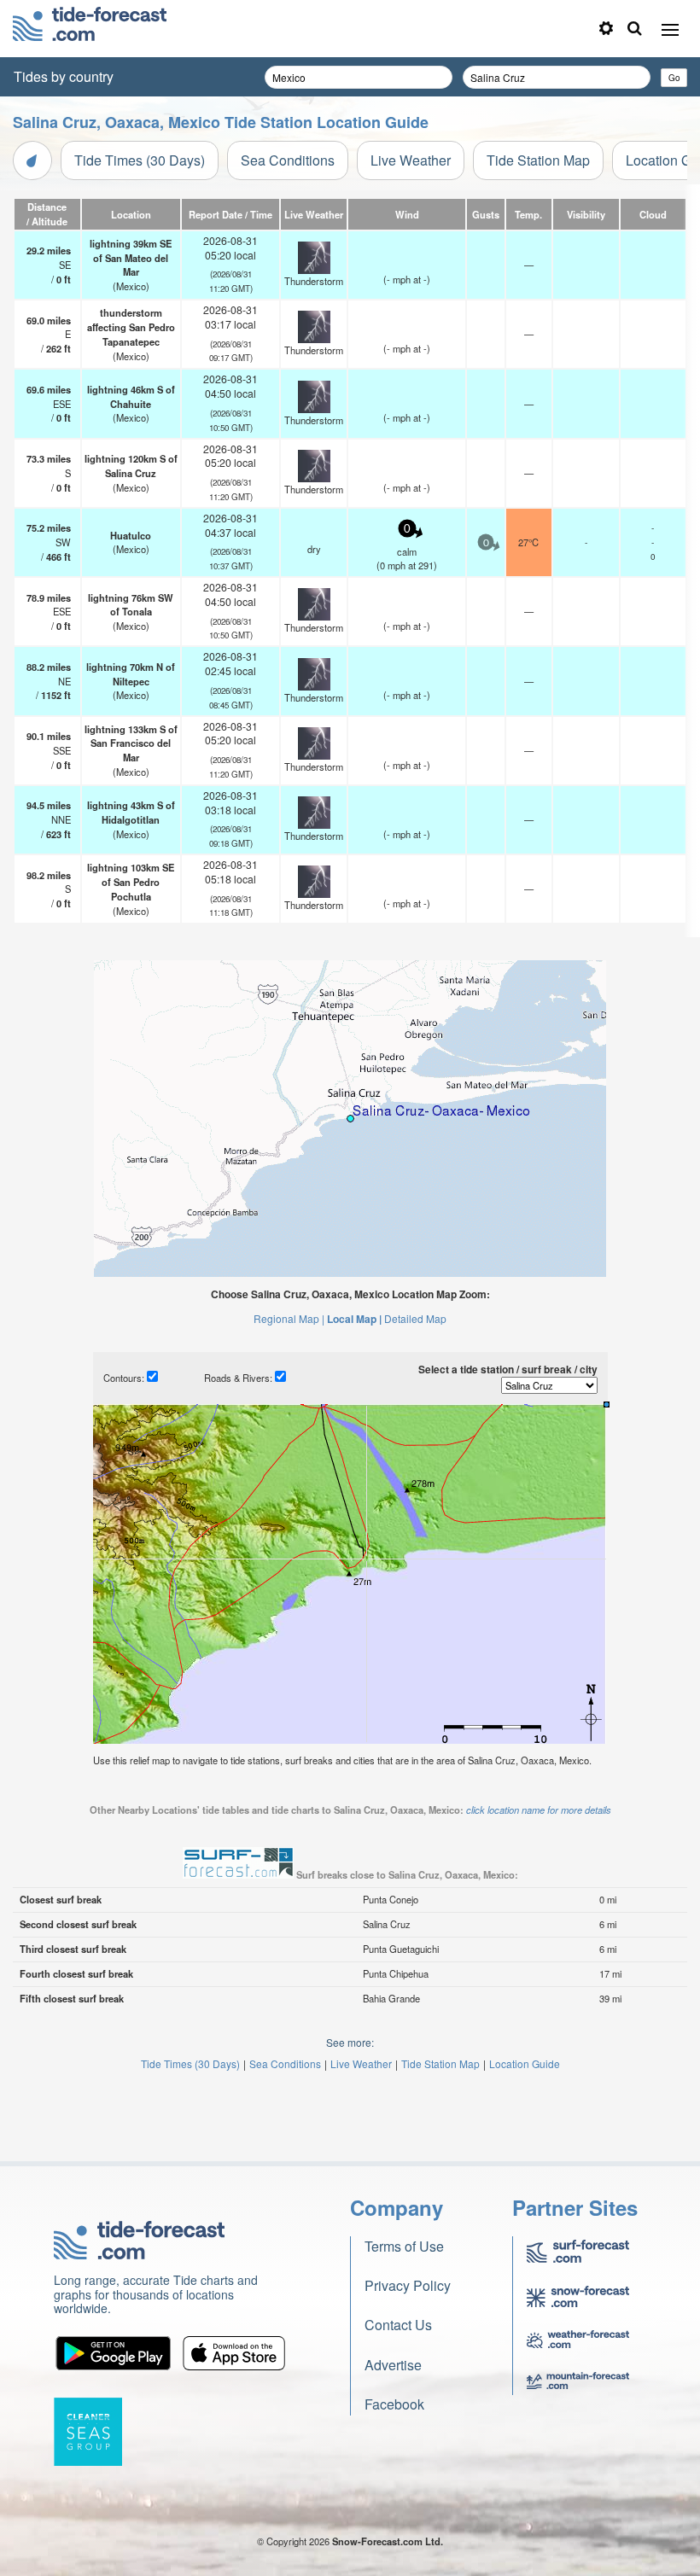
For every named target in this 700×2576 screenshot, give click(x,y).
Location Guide (525, 2063)
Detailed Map (415, 1318)
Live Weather (411, 160)
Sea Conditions (288, 160)
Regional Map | (289, 1318)
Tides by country (64, 76)
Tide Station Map (538, 160)
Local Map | (354, 1319)
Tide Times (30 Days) (140, 160)
